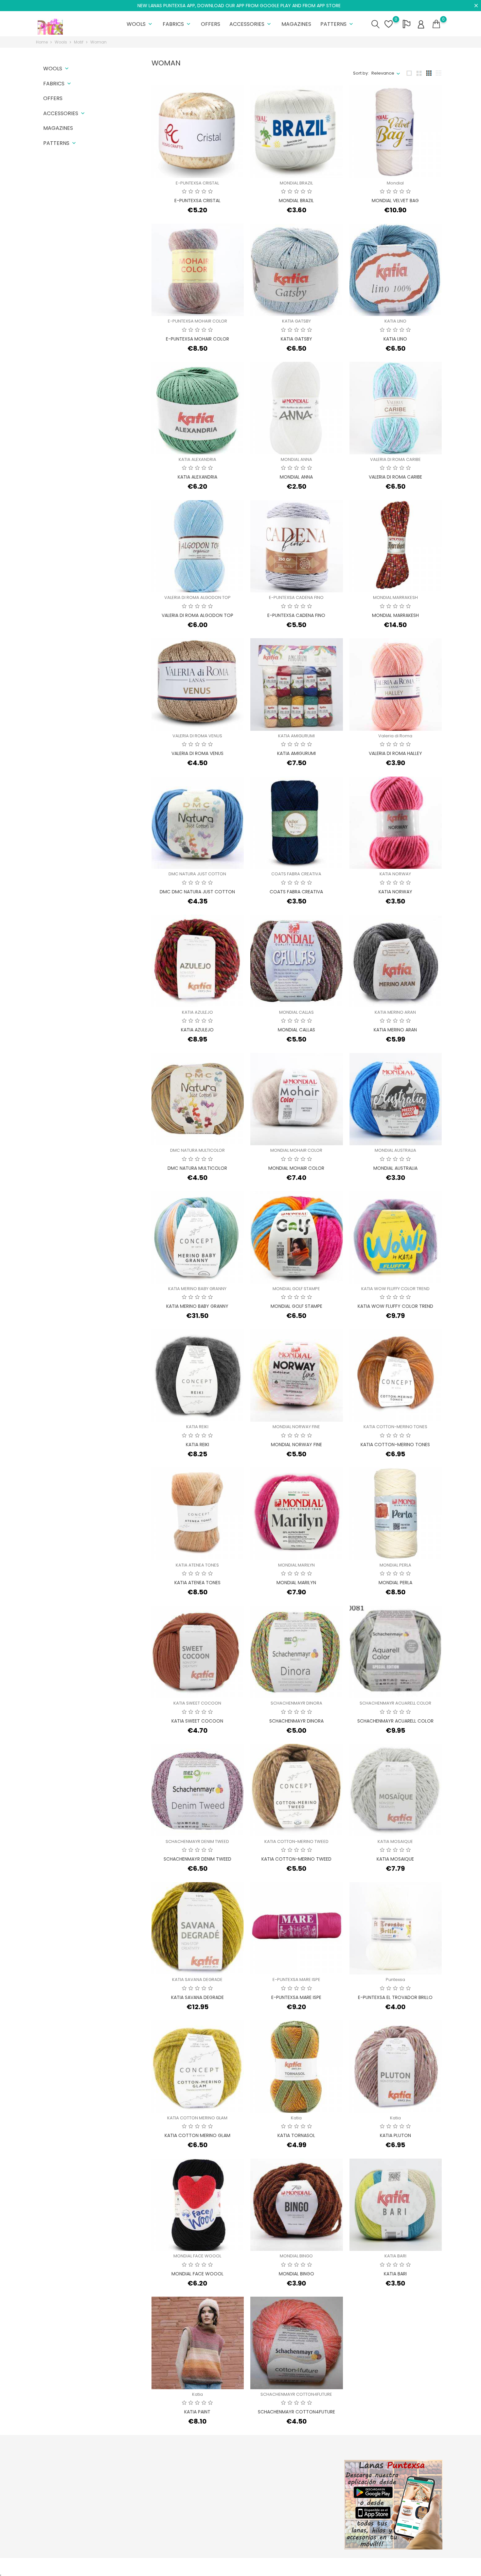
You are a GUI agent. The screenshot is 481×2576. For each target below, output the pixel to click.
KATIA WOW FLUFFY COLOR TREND (395, 1289)
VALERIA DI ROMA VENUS (197, 736)
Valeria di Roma (395, 736)
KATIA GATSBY (296, 321)
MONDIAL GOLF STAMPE (296, 1289)
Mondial (395, 183)
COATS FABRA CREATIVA (296, 874)
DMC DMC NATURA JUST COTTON (197, 892)
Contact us (221, 2517)
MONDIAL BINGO (296, 2256)
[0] (436, 24)
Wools (140, 24)
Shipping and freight (231, 2476)
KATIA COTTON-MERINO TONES (395, 1427)
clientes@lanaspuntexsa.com (75, 2532)
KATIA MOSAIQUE (395, 1841)
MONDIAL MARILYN (296, 1565)
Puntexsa (395, 1980)
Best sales (151, 2497)
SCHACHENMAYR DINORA (296, 1703)
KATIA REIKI (197, 1427)
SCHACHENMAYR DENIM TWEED (197, 1841)
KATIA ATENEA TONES (197, 1565)
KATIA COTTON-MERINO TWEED (296, 1841)
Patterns (337, 24)
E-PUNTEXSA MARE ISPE (296, 1980)
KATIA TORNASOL (296, 2135)
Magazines (296, 24)
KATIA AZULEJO (197, 1012)
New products (155, 2487)
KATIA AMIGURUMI (296, 736)
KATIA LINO (395, 321)
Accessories (251, 24)
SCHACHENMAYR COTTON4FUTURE (296, 2394)
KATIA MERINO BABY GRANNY (197, 1289)
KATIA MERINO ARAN (395, 1012)
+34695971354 (59, 2522)
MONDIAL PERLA (395, 1565)
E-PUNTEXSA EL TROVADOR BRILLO (395, 1997)
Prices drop (152, 2476)
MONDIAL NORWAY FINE (296, 1427)
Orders (286, 2487)
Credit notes (292, 2497)
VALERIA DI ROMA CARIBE (395, 459)
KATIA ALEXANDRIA (197, 459)
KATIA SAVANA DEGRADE (197, 1980)
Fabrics (177, 24)
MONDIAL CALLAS (296, 1012)
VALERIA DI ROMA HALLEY (395, 753)
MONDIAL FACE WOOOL (197, 2256)
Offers (211, 24)
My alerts (288, 2527)
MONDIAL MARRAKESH (395, 597)
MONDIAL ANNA (296, 459)
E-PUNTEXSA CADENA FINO (296, 597)
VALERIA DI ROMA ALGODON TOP (197, 597)
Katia (296, 2118)
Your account (299, 2463)
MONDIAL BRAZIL (296, 183)
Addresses (290, 2507)
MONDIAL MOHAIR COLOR (296, 1150)
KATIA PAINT (197, 2412)
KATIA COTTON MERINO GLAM (197, 2118)
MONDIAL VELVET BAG (395, 201)
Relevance (383, 73)
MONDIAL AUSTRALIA (395, 1150)
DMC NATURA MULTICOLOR (197, 1150)
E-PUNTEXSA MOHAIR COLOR (197, 321)
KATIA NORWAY (395, 874)
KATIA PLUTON (395, 2135)
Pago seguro (223, 2507)
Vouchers (289, 2517)
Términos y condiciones (234, 2497)
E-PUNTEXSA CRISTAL (197, 183)
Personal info (292, 2476)
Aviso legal (221, 2487)
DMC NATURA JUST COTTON (197, 874)
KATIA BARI (395, 2256)
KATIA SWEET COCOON (197, 1703)
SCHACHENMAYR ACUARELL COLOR (395, 1703)
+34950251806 (59, 2511)
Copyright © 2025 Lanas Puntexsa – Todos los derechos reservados (108, 2566)
